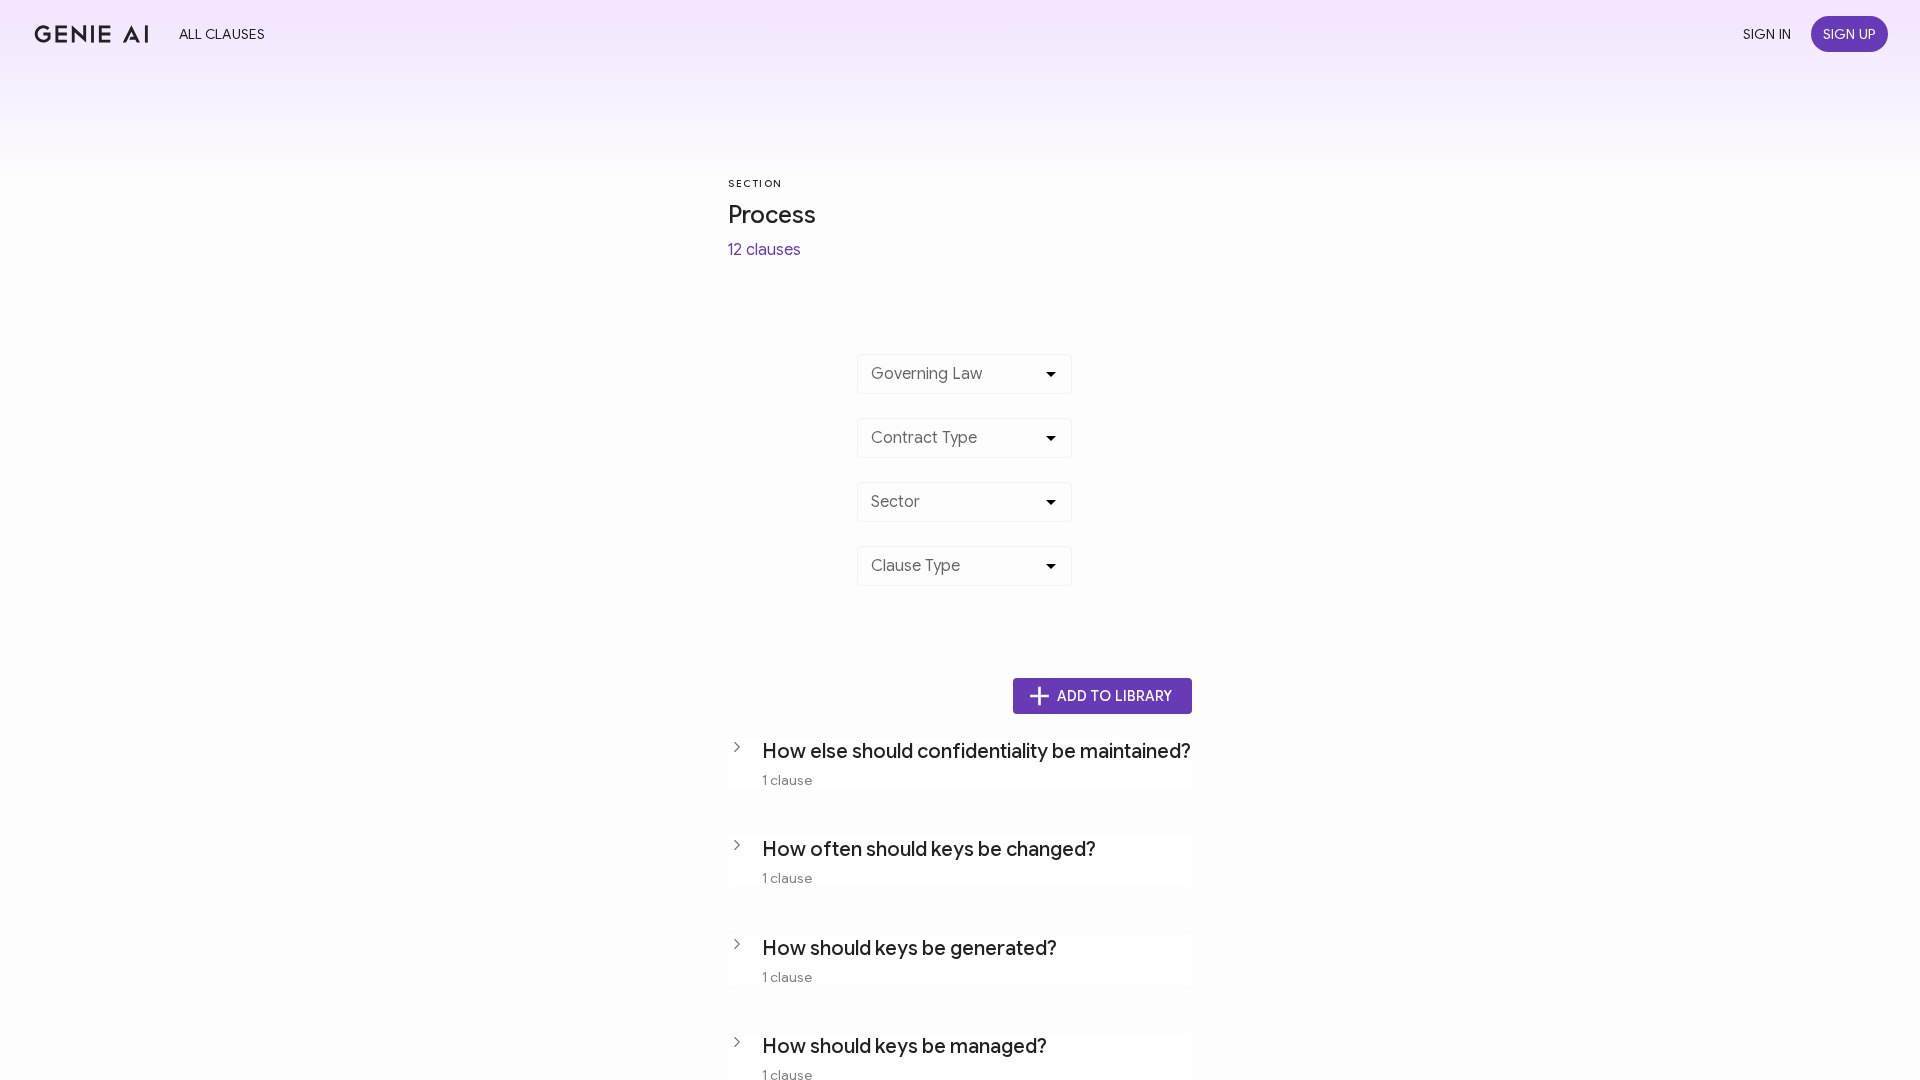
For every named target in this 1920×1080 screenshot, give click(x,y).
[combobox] (949, 382)
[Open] (1051, 374)
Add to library (1114, 696)
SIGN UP (1849, 34)
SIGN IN (1767, 34)
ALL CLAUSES (222, 34)
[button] (960, 763)
